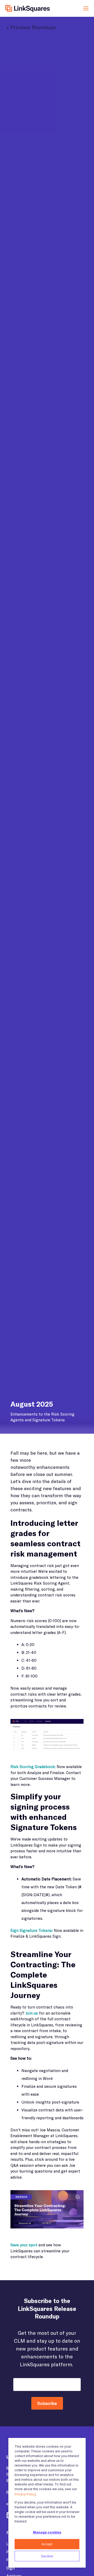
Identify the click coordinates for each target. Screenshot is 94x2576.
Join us (32, 2013)
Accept (47, 2544)
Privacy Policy (25, 2494)
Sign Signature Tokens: (32, 1930)
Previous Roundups (33, 27)
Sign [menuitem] (10, 2568)
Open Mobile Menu (86, 8)
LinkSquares (28, 8)
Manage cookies (47, 2532)
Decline (47, 2556)
